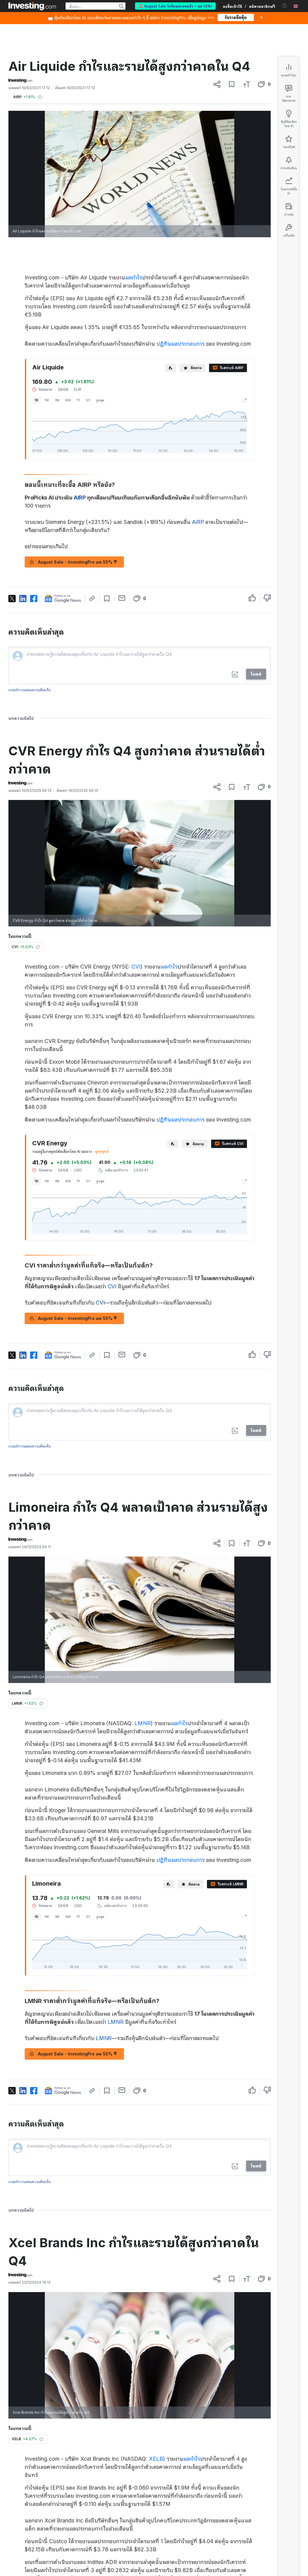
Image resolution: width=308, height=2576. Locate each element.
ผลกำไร (134, 277)
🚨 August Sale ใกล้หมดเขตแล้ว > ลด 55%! (175, 6)
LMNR (143, 1723)
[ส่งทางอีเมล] (122, 598)
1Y (78, 400)
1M (57, 400)
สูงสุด (100, 400)
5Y (88, 400)
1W (47, 400)
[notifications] (285, 6)
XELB (156, 2459)
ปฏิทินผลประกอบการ (180, 344)
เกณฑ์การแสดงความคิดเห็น (30, 690)
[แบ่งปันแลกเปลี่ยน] (217, 84)
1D (37, 400)
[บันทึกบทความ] (232, 84)
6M (68, 400)
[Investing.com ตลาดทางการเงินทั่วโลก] (32, 6)
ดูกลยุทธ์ (102, 1151)
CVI (136, 967)
